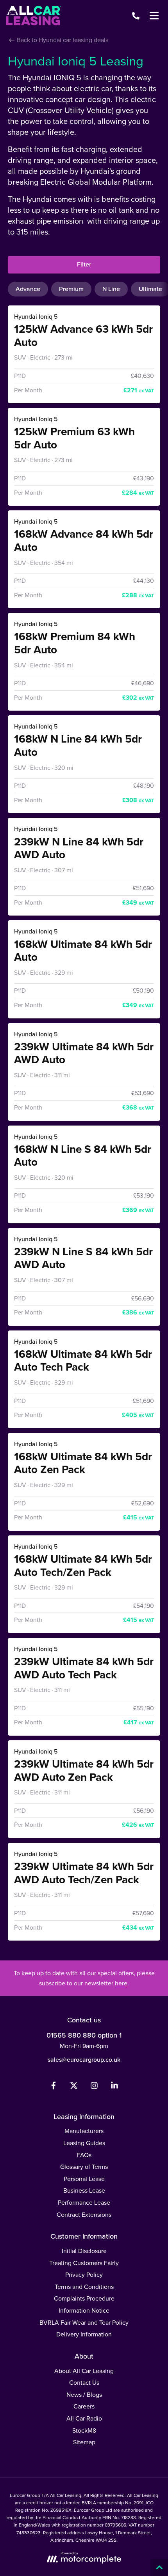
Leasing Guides (84, 2143)
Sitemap (84, 2442)
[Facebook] (54, 2087)
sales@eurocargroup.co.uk (84, 2060)
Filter (84, 264)
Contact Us (84, 2383)
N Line (111, 289)
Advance (28, 289)
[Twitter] (74, 2087)
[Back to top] (159, 2567)
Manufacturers (84, 2131)
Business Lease (84, 2190)
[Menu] (154, 16)
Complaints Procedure (84, 2298)
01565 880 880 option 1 (84, 2035)
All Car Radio (84, 2418)
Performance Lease (84, 2203)
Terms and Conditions (84, 2287)
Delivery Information (84, 2334)
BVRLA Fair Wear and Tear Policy (84, 2323)
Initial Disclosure (84, 2251)
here (121, 1983)
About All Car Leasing (84, 2371)
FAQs (84, 2155)
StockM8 (84, 2430)
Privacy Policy (84, 2275)
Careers (84, 2406)
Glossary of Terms (84, 2167)
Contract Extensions (84, 2215)
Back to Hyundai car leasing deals (62, 40)
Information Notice (84, 2310)
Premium (71, 289)
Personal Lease (84, 2179)
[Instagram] (94, 2087)
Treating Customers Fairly (84, 2263)
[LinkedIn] (114, 2087)
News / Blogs (84, 2395)
